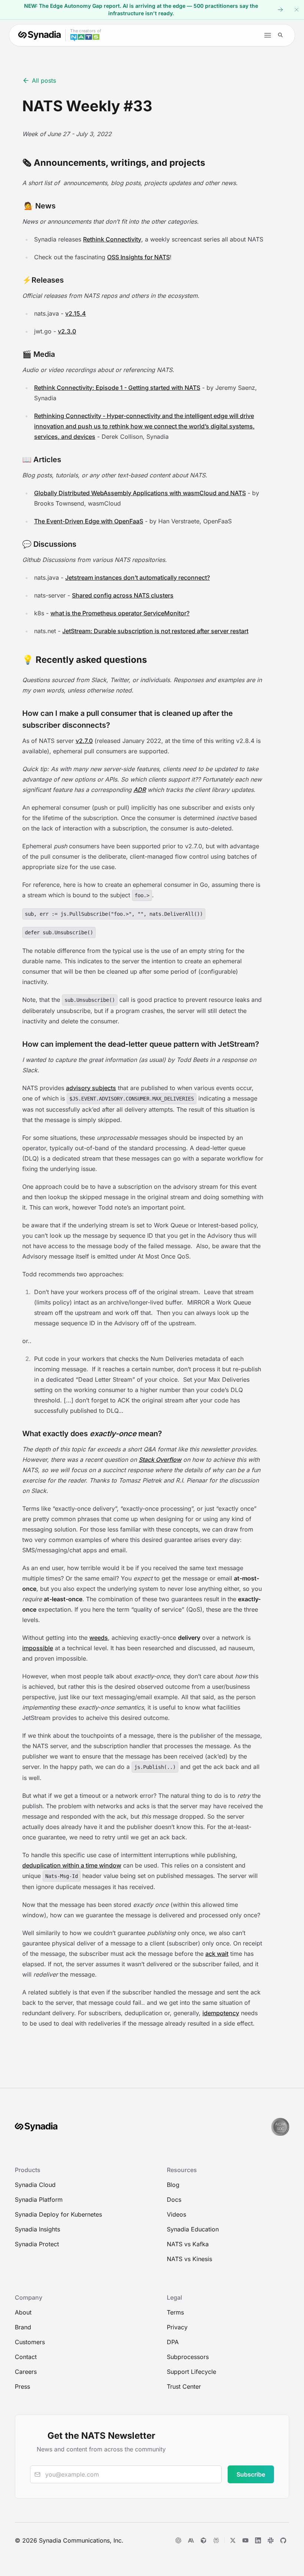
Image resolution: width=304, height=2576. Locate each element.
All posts (44, 80)
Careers (26, 2372)
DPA (173, 2342)
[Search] (280, 35)
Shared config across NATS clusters (123, 595)
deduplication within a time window (72, 1865)
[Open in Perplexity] (216, 2540)
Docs (174, 2200)
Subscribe (251, 2474)
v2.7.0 (84, 741)
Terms (175, 2312)
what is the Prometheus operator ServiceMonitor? (120, 613)
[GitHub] (283, 2540)
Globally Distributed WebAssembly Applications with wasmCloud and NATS (140, 493)
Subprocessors (188, 2357)
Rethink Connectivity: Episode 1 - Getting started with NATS (117, 388)
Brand (23, 2327)
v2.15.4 (76, 313)
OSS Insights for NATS (138, 257)
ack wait (217, 1954)
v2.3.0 (67, 331)
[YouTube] (245, 2540)
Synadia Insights (37, 2229)
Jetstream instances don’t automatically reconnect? (138, 578)
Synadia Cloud (35, 2185)
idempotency (221, 2013)
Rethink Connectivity (112, 239)
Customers (30, 2342)
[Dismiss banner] (297, 10)
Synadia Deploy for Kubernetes (58, 2214)
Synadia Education (193, 2229)
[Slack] (271, 2540)
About (23, 2312)
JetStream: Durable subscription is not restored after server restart (155, 631)
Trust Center (184, 2386)
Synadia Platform (39, 2200)
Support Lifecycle (191, 2372)
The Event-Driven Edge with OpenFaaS (89, 521)
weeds (99, 1638)
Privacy (177, 2327)
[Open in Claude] (191, 2540)
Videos (176, 2214)
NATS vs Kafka (188, 2244)
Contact (26, 2357)
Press (22, 2386)
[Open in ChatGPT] (178, 2540)
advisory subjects (91, 1088)
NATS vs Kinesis (189, 2259)
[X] (233, 2540)
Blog (173, 2185)
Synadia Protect (37, 2244)
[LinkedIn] (258, 2540)
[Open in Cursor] (204, 2540)
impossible (38, 1648)
